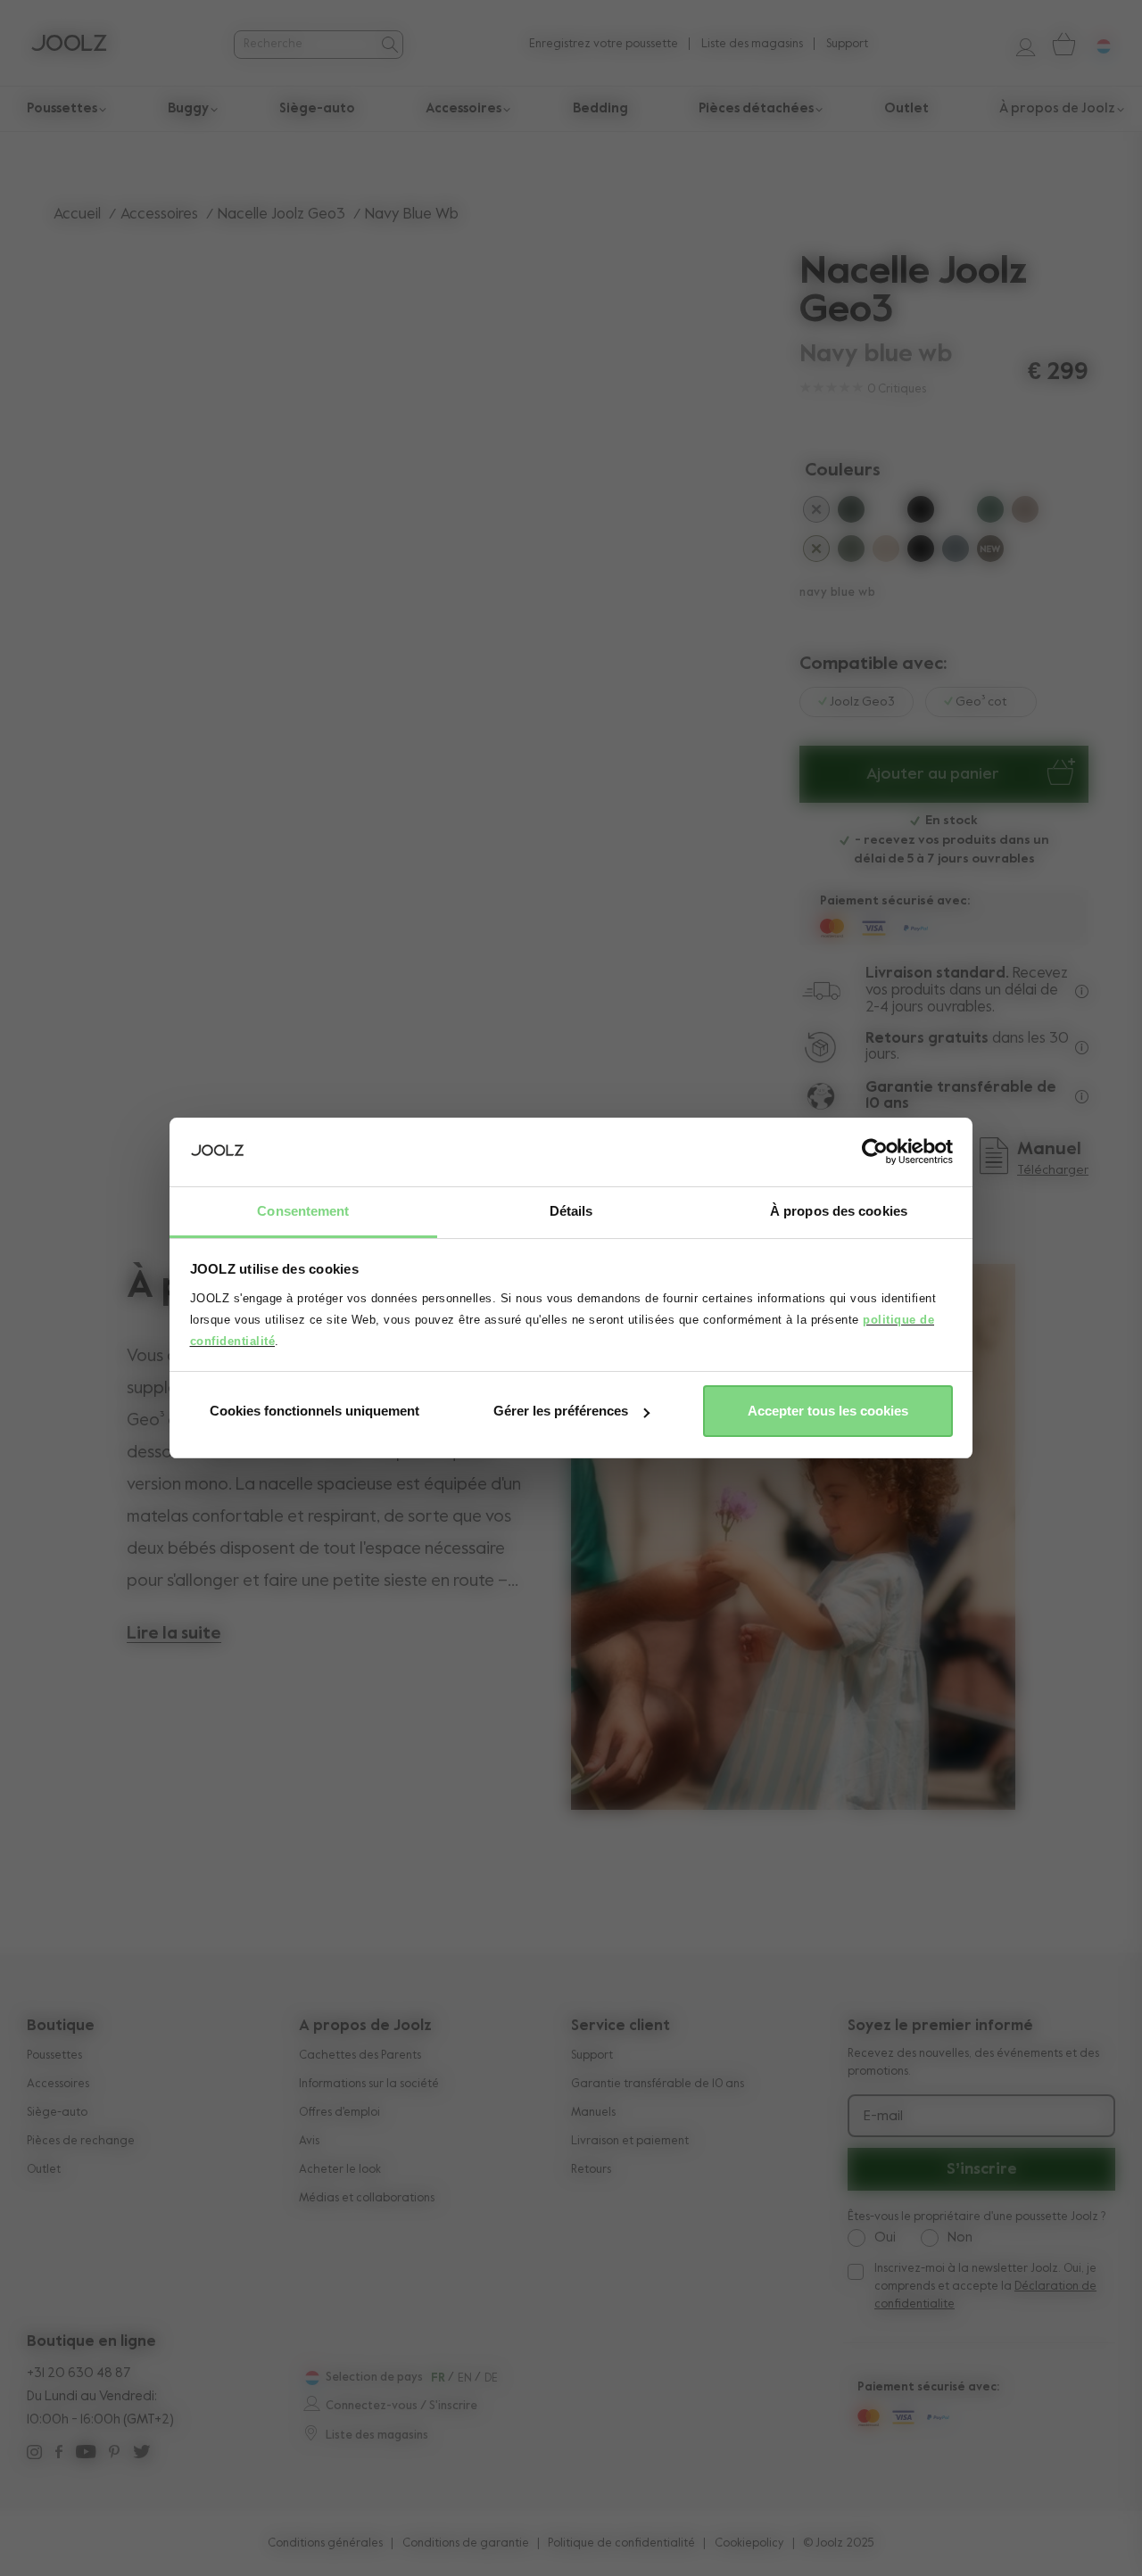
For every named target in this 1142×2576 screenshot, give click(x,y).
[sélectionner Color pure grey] (816, 513)
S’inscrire (982, 2169)
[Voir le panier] (1063, 44)
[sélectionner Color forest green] (851, 552)
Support (847, 44)
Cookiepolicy (749, 2543)
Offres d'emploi (339, 2113)
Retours (591, 2170)
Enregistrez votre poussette (604, 44)
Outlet (44, 2170)
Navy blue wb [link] (412, 215)
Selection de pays (374, 2378)
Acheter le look (340, 2170)
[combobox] (305, 44)
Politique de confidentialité (621, 2543)
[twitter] (141, 2454)
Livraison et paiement (630, 2141)
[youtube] (86, 2454)
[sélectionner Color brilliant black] (921, 513)
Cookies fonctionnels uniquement (314, 1411)
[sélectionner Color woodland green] (990, 513)
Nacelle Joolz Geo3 (281, 215)
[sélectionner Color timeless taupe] (1025, 513)
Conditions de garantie (466, 2543)
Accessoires (159, 215)
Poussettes (54, 2056)
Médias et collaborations (367, 2198)
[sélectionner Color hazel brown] (990, 552)
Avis (309, 2141)
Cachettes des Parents (360, 2056)
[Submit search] (388, 45)
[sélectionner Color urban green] (851, 513)
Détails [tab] (571, 1211)
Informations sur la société (369, 2084)
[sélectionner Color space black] (921, 552)
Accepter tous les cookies (828, 1411)
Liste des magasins (752, 44)
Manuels (593, 2113)
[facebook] (59, 2454)
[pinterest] (114, 2454)
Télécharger (1053, 1170)
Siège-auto (57, 2113)
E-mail (883, 2117)
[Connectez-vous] (1019, 44)
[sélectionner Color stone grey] (956, 552)
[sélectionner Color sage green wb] (886, 513)
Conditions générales (325, 2543)
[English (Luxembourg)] (310, 2378)
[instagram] (34, 2454)
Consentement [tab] (303, 1211)
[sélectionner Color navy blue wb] (956, 513)
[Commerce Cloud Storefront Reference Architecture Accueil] (69, 45)
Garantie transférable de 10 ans (658, 2084)
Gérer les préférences (561, 1411)
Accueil (77, 215)
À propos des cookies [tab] (839, 1211)
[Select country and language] (1096, 44)
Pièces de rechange (81, 2141)
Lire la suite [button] (174, 1634)
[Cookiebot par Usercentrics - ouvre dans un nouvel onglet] (875, 1152)
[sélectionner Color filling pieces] (816, 552)
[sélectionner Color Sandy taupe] (886, 552)
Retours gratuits (927, 1039)
